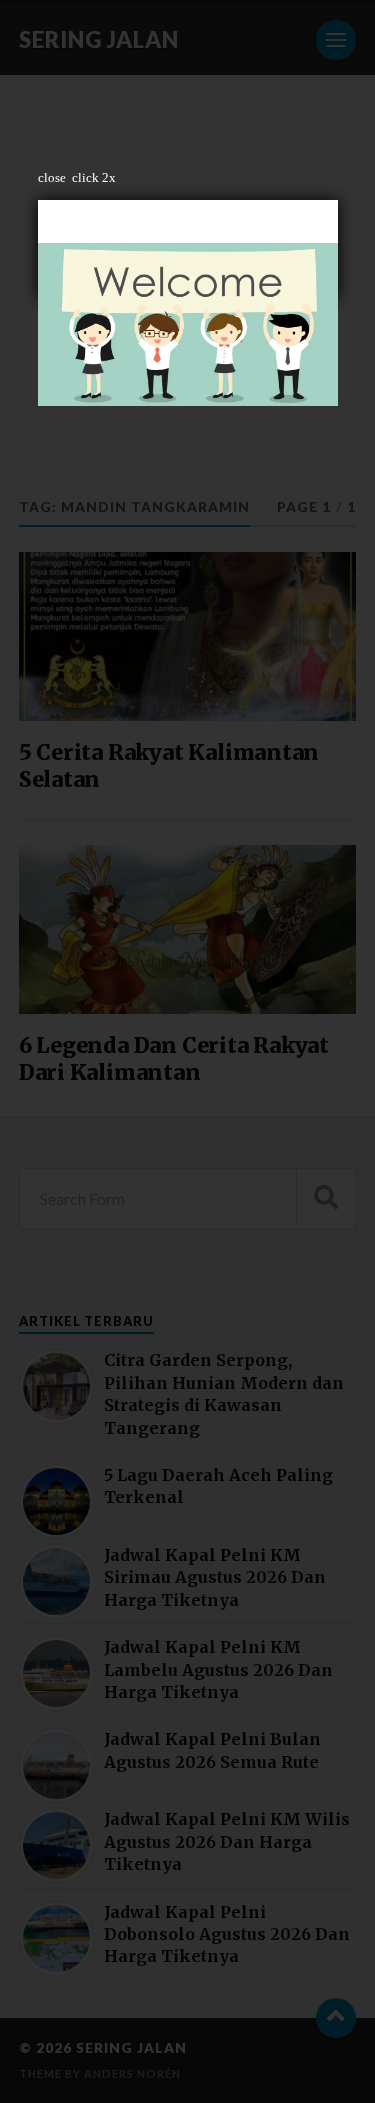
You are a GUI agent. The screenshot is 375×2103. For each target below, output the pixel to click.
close (52, 177)
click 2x (94, 177)
